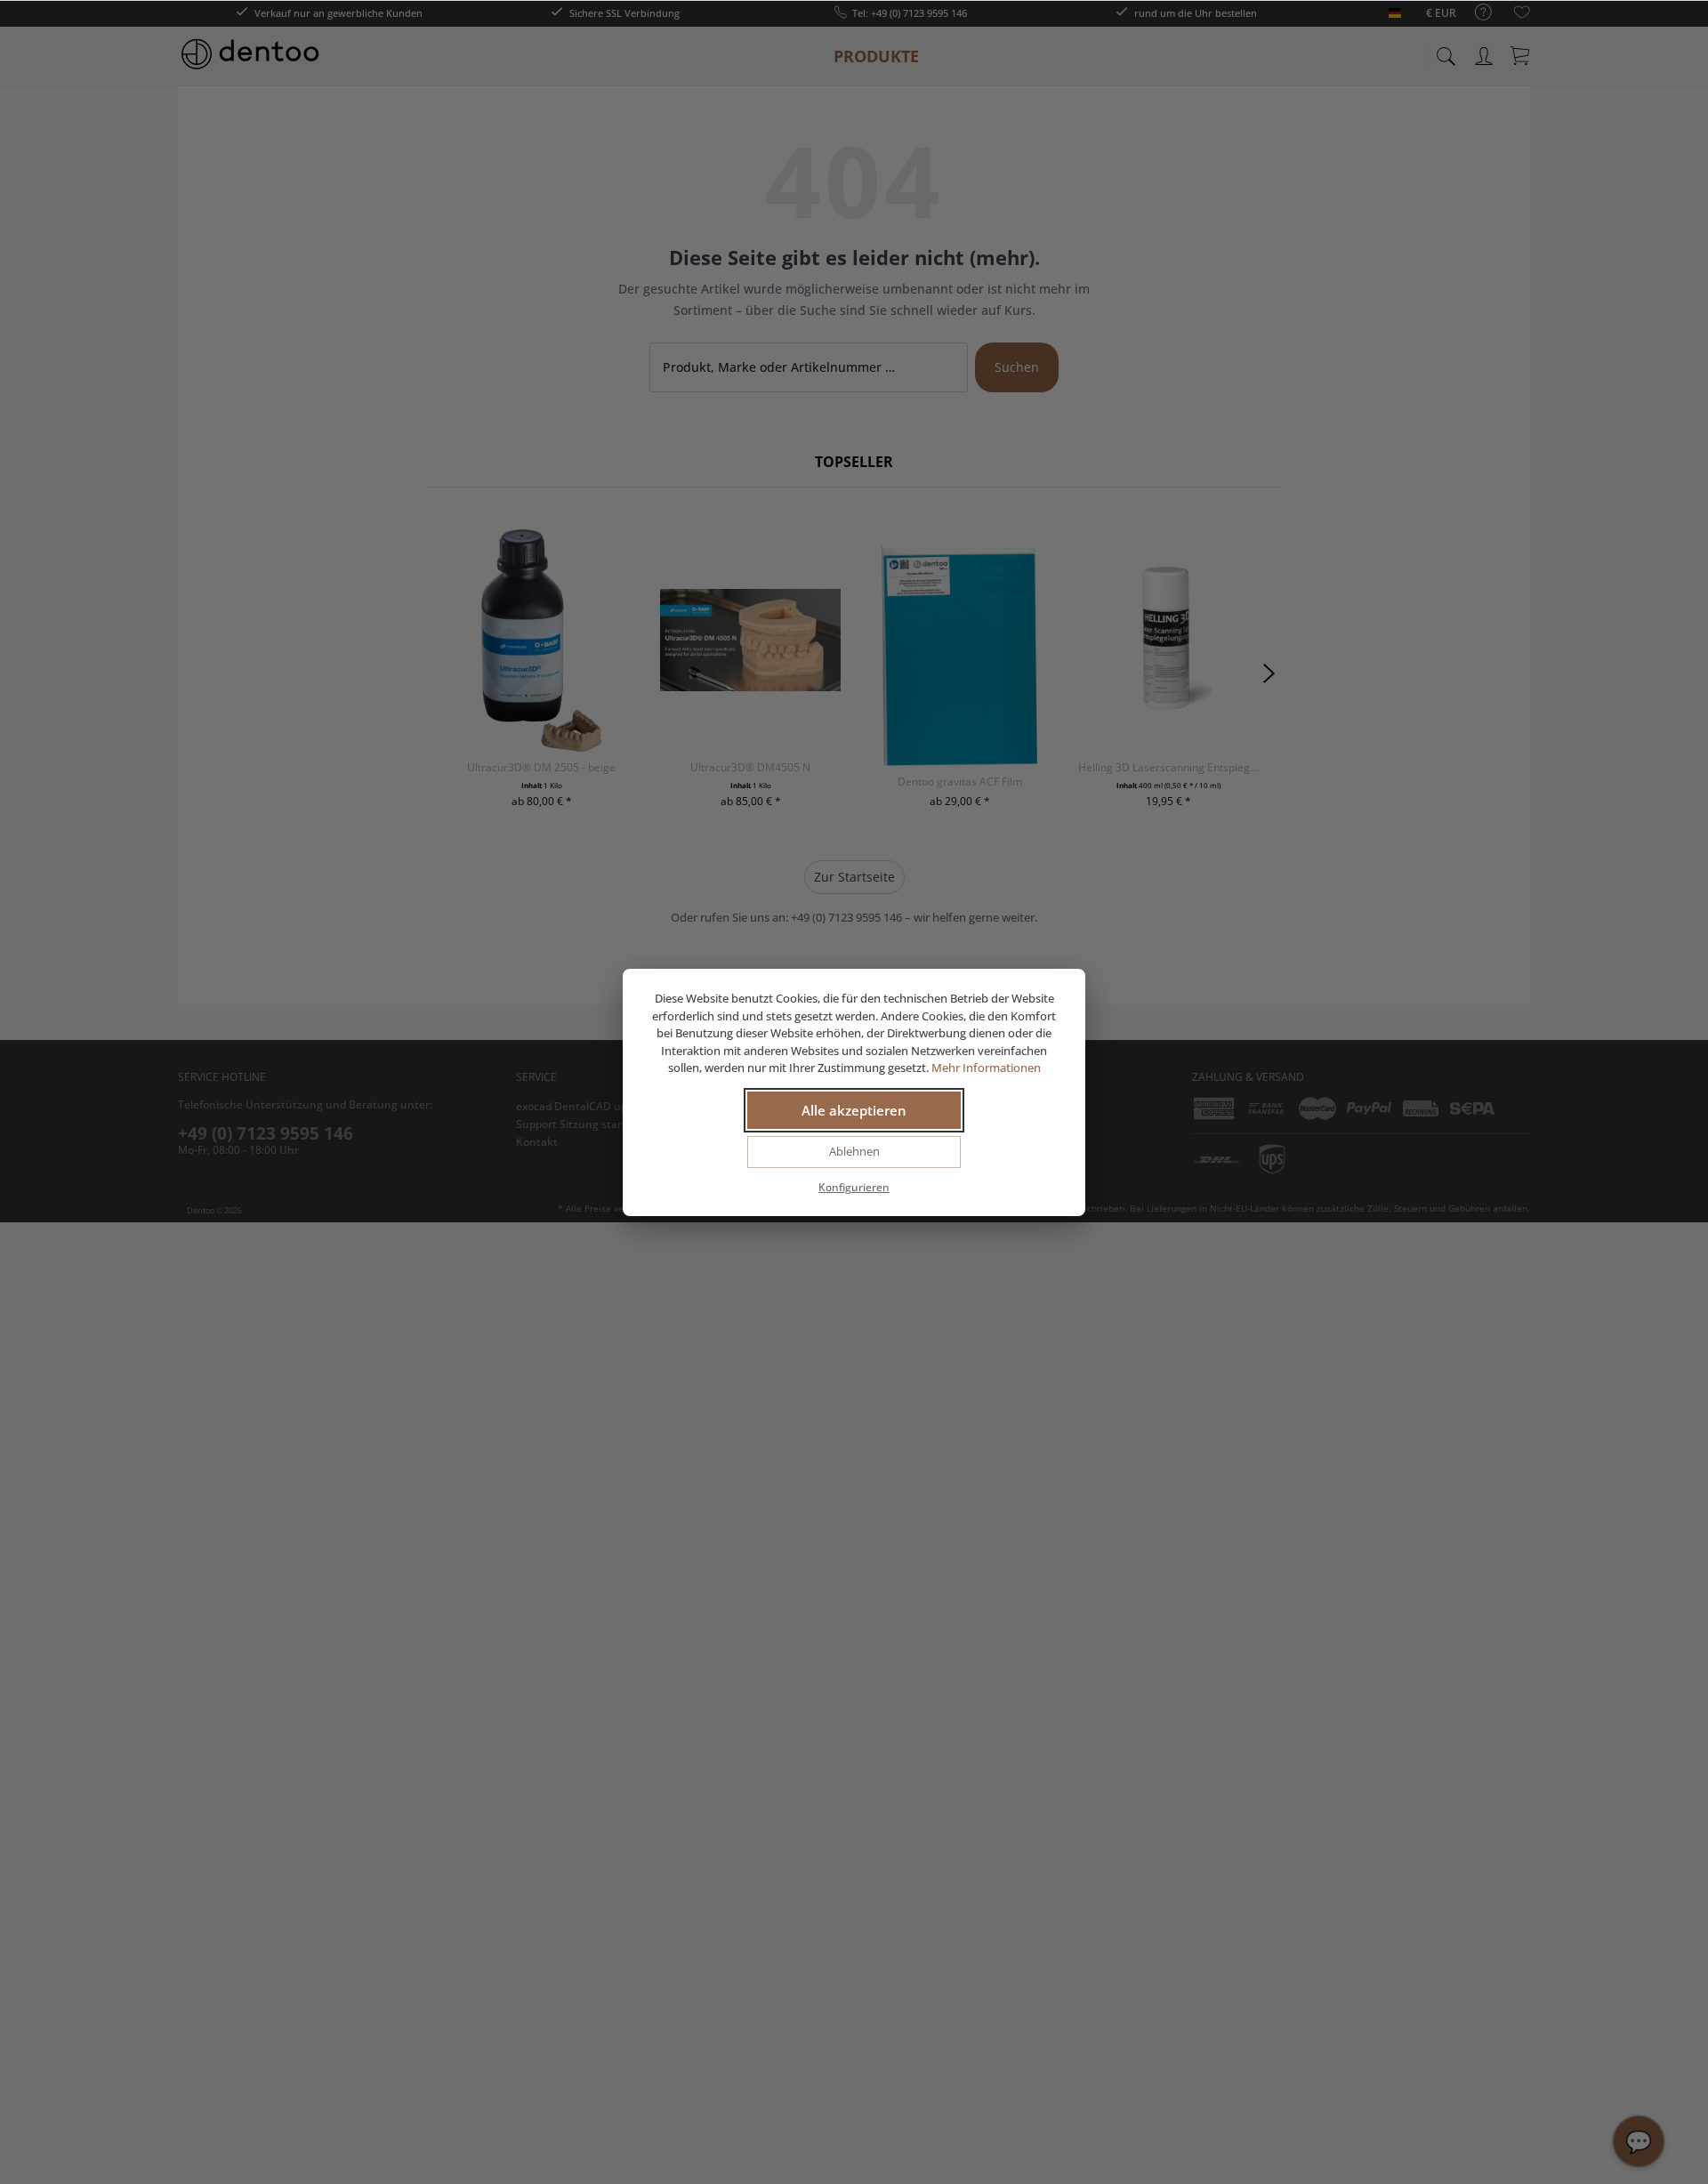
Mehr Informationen (986, 1068)
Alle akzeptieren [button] (854, 1110)
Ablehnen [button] (854, 1151)
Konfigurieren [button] (854, 1187)
